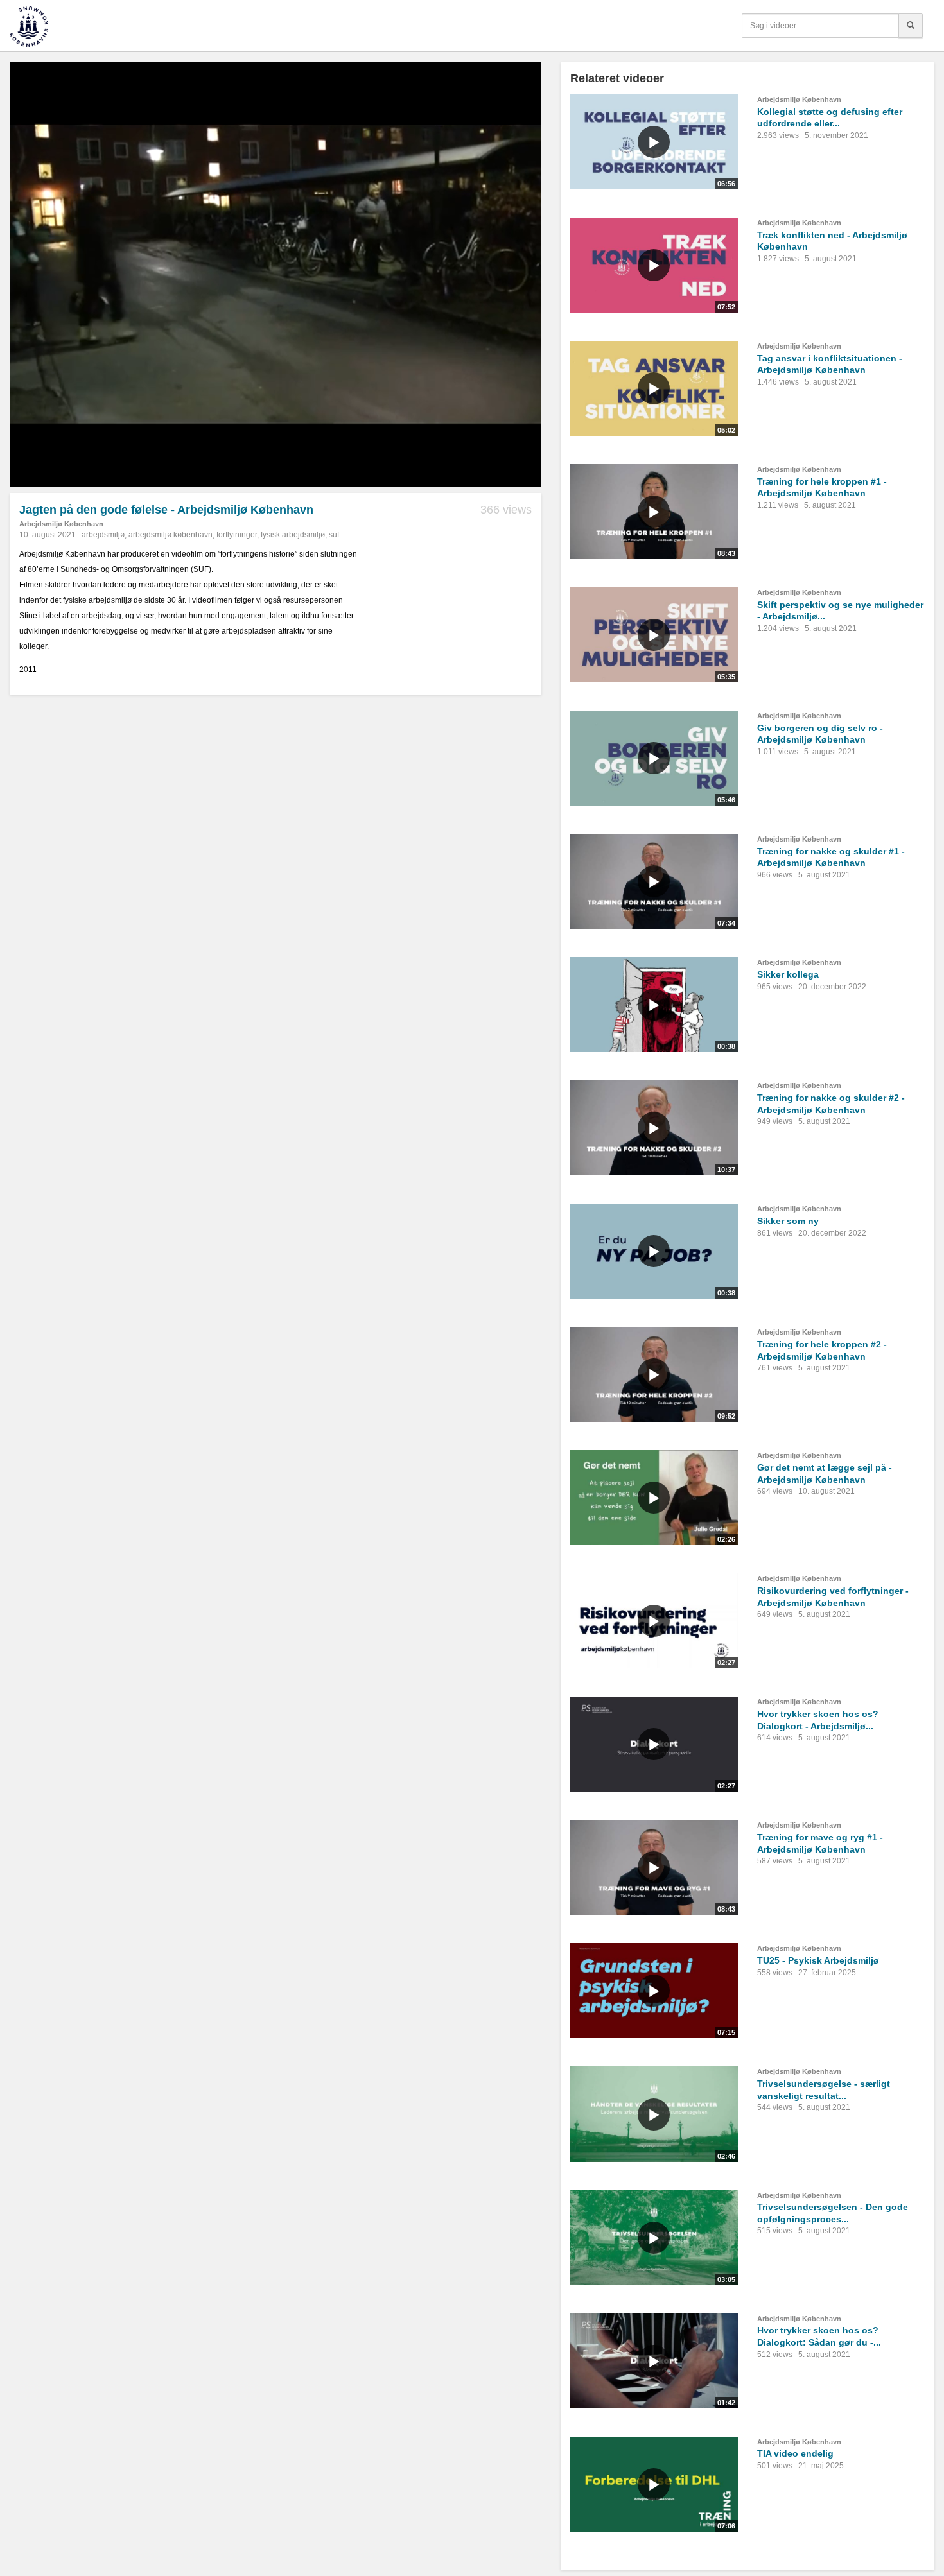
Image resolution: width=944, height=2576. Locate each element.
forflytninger (237, 535)
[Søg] (911, 26)
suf (334, 535)
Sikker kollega (788, 974)
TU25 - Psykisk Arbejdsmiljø (818, 1960)
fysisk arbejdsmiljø (293, 535)
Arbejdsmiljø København (61, 524)
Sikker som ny (788, 1221)
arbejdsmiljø (103, 535)
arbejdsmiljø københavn (170, 535)
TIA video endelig (795, 2453)
